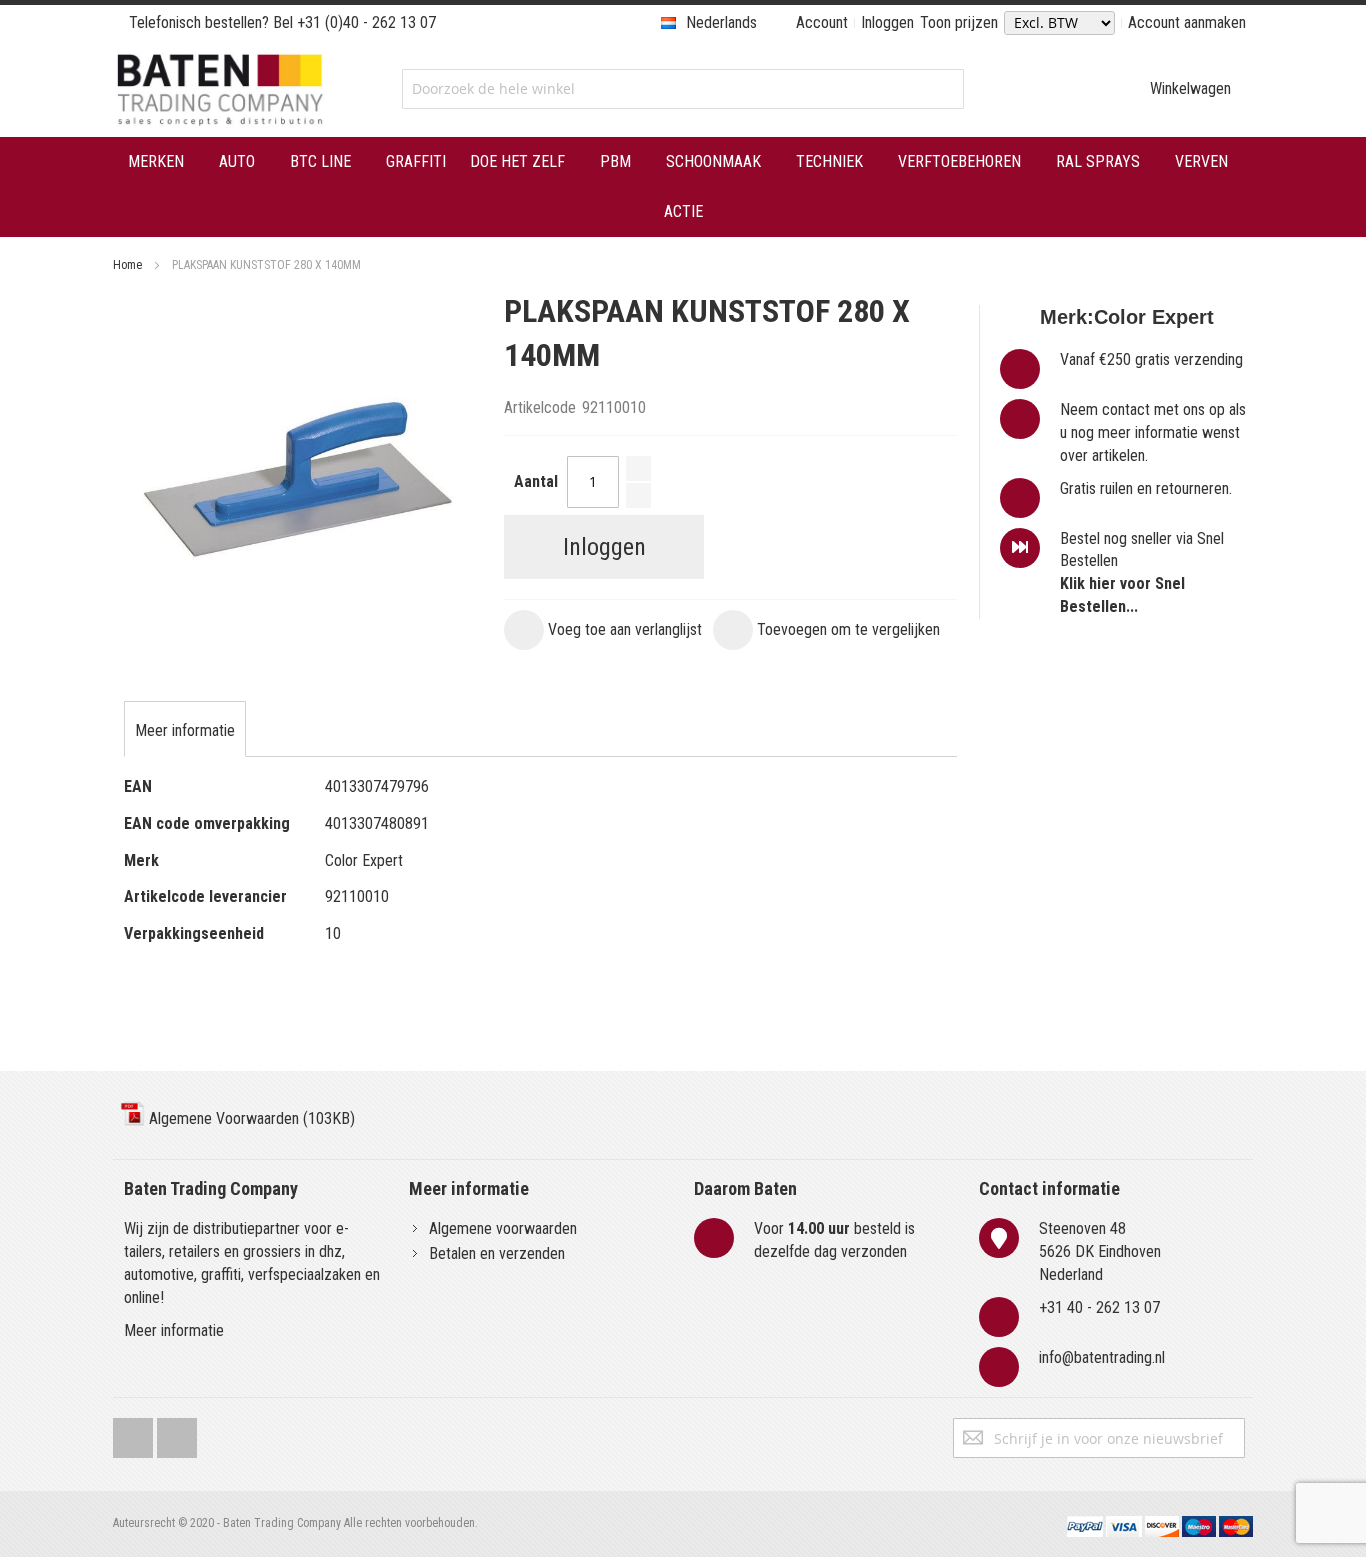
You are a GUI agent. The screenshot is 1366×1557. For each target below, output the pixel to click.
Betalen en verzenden (497, 1253)
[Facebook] (133, 1433)
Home (127, 265)
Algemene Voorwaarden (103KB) (250, 1118)
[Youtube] (177, 1433)
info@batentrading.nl (1102, 1357)
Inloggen (887, 22)
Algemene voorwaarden (503, 1228)
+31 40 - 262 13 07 (1099, 1307)
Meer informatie (174, 1330)
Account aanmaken (1187, 22)
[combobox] (683, 89)
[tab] (185, 731)
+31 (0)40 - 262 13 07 (366, 22)
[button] (603, 630)
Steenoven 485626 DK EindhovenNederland (1100, 1251)
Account (822, 22)
